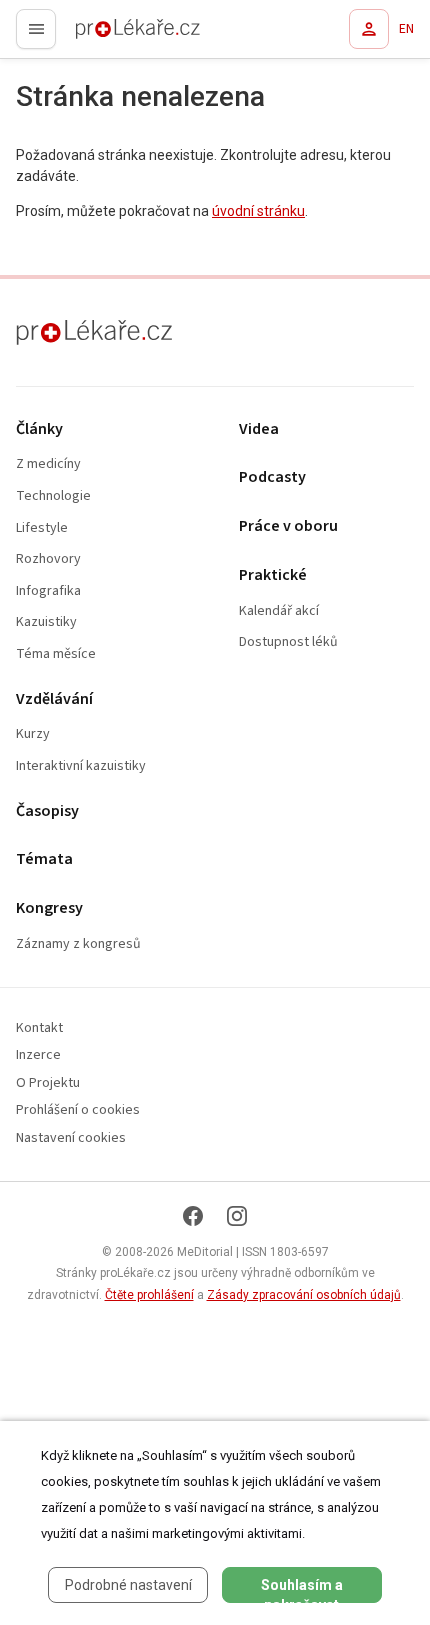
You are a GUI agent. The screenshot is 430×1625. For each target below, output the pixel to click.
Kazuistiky (46, 622)
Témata (44, 859)
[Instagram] (237, 1216)
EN (406, 29)
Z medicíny (48, 464)
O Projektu (48, 1083)
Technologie (53, 496)
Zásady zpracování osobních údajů (304, 1295)
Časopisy (47, 811)
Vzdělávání (54, 699)
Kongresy (49, 908)
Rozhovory (48, 559)
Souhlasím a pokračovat (302, 1590)
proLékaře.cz (101, 35)
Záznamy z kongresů (78, 944)
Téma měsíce (56, 654)
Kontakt (39, 1028)
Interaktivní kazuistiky (81, 766)
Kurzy (33, 734)
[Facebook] (193, 1216)
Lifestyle (42, 528)
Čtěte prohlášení (149, 1295)
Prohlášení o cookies (78, 1110)
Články (39, 429)
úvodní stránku (258, 211)
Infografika (48, 591)
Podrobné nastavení (128, 1585)
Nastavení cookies (71, 1138)
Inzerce (38, 1055)
